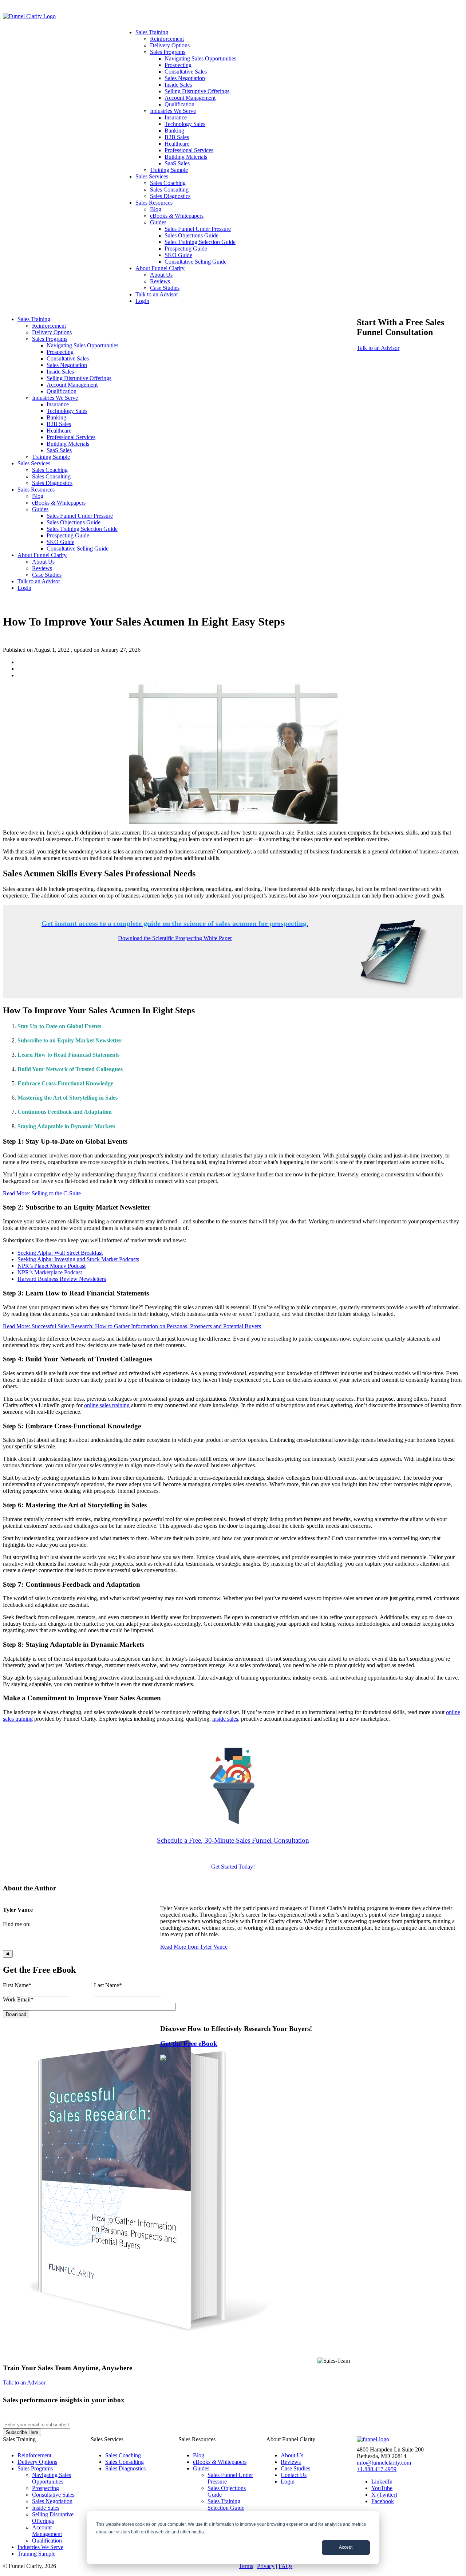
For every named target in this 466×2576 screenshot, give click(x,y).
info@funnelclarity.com (384, 2463)
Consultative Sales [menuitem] (186, 72)
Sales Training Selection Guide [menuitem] (200, 242)
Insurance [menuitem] (176, 117)
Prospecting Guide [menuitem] (186, 248)
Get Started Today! (233, 1867)
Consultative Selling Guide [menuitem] (196, 262)
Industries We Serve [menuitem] (173, 111)
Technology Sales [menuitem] (185, 124)
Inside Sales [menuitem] (178, 85)
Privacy (266, 2566)
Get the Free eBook (189, 2044)
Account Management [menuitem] (190, 98)
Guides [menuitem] (158, 222)
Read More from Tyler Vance (194, 1947)
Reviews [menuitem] (160, 281)
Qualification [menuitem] (179, 104)
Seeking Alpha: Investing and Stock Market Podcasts (78, 1259)
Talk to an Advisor (378, 348)
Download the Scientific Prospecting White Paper (175, 938)
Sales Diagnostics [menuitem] (170, 196)
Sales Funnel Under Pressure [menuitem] (198, 229)
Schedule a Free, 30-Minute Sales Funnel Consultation (233, 1840)
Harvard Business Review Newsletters (62, 1279)
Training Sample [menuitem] (169, 170)
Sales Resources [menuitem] (154, 203)
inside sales (225, 1719)
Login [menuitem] (142, 301)
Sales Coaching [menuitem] (168, 183)
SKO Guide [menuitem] (178, 255)
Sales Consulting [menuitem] (169, 190)
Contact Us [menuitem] (294, 2475)
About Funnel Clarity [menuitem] (160, 268)
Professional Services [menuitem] (189, 150)
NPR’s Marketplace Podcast (50, 1272)
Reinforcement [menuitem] (167, 39)
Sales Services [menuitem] (152, 176)
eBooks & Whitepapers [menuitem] (177, 216)
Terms (246, 2566)
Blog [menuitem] (156, 209)
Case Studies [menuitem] (165, 288)
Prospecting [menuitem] (178, 65)
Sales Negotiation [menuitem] (185, 78)
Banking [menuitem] (174, 131)
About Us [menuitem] (161, 275)
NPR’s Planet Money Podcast (52, 1266)
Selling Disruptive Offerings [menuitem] (197, 91)
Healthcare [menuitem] (177, 144)
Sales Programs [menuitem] (168, 52)
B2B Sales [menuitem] (177, 137)
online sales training (107, 1405)
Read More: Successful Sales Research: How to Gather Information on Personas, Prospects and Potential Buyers (132, 1326)
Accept (346, 2547)
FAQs (285, 2566)
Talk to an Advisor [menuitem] (157, 294)
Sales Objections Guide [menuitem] (191, 235)
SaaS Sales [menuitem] (177, 163)
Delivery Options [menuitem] (170, 45)
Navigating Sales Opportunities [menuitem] (200, 58)
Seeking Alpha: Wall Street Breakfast (60, 1253)
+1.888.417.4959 (377, 2469)
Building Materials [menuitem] (186, 157)
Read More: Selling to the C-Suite (42, 1193)
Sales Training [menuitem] (152, 32)
